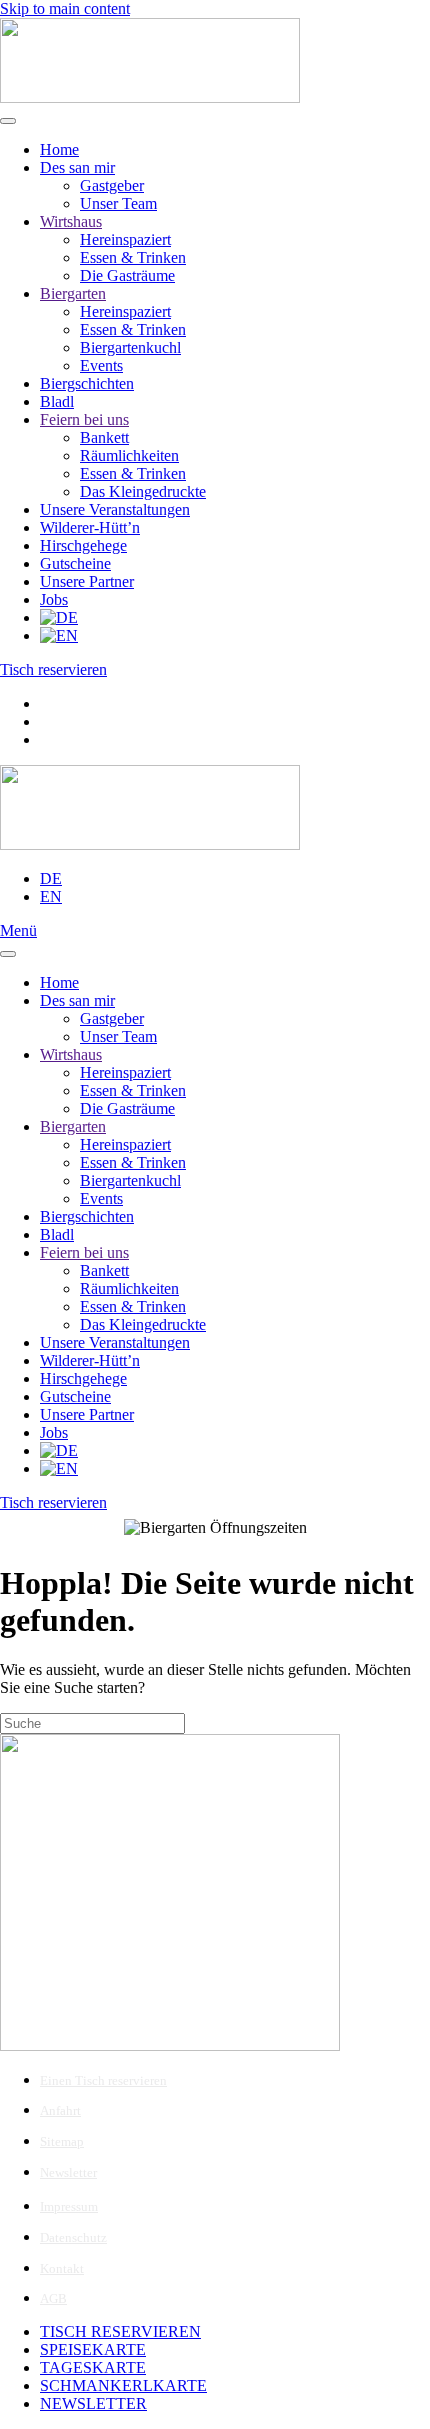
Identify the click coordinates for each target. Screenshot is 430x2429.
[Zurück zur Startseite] (150, 97)
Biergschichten (87, 383)
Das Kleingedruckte (143, 491)
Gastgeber (112, 185)
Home (59, 149)
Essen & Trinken (133, 257)
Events (101, 365)
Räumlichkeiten (129, 455)
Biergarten (73, 293)
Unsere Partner (87, 581)
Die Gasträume (127, 275)
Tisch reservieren (53, 669)
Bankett (104, 437)
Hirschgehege (83, 545)
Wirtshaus (71, 221)
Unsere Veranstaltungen (115, 509)
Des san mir (77, 167)
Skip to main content (65, 8)
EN (51, 896)
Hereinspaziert (125, 239)
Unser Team (118, 203)
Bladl (57, 401)
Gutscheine (75, 563)
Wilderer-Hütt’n (90, 527)
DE (51, 878)
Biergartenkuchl (130, 347)
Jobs (54, 599)
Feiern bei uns (84, 419)
